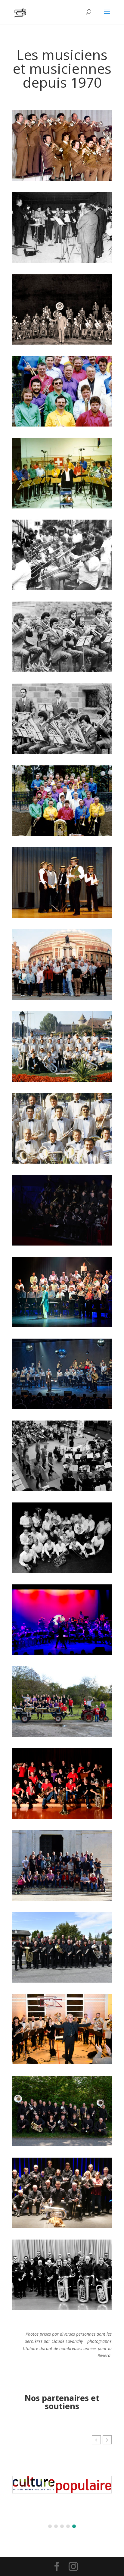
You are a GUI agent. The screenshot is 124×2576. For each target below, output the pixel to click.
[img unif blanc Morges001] (62, 1080)
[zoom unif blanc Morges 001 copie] (62, 1162)
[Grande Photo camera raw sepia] (62, 343)
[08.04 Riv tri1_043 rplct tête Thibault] (62, 1571)
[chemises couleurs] (62, 834)
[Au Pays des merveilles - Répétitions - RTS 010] (62, 1489)
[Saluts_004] (62, 1407)
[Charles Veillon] (62, 261)
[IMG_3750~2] (62, 2308)
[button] (107, 2440)
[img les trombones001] (62, 588)
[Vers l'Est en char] (62, 1735)
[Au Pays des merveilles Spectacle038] (62, 1326)
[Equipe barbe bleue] (62, 2226)
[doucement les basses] (62, 752)
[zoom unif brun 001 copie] (62, 179)
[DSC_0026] (62, 1899)
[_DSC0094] (62, 1244)
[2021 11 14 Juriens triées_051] (62, 2063)
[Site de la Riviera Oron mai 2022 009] (62, 2145)
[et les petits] (62, 670)
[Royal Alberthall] (62, 998)
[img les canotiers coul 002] (62, 916)
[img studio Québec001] (62, 507)
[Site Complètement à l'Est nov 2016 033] (62, 1653)
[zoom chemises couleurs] (62, 425)
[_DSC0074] (62, 1981)
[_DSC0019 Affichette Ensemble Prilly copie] (62, 1817)
